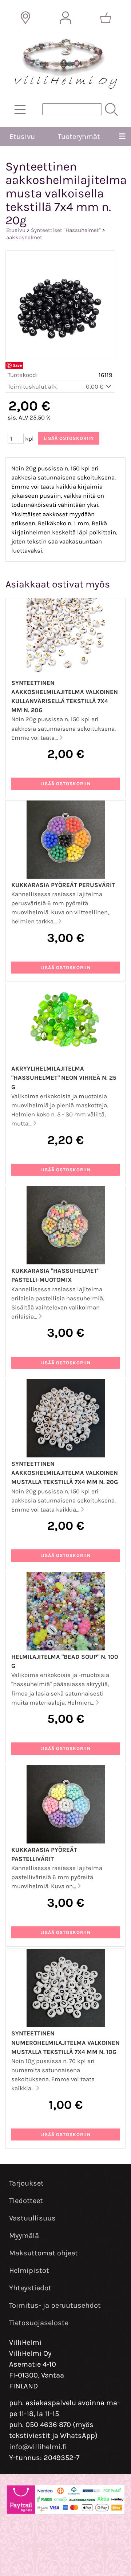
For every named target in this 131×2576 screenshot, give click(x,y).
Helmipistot (29, 2270)
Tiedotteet (26, 2201)
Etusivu (22, 137)
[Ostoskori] (106, 18)
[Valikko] (122, 137)
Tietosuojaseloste (39, 2323)
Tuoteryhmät (79, 137)
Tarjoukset (26, 2183)
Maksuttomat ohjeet (43, 2253)
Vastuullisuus (32, 2218)
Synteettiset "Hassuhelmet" (66, 230)
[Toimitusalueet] (25, 18)
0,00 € (95, 387)
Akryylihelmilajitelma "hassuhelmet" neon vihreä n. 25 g (64, 1078)
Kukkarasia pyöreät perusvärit (63, 885)
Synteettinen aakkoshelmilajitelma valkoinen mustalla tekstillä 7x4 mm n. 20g (65, 1473)
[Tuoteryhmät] (20, 109)
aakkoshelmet (24, 237)
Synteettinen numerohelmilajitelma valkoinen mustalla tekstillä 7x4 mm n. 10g (65, 2043)
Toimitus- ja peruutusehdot (55, 2305)
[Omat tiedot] (65, 18)
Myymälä (24, 2236)
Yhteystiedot (30, 2288)
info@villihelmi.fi (38, 2447)
